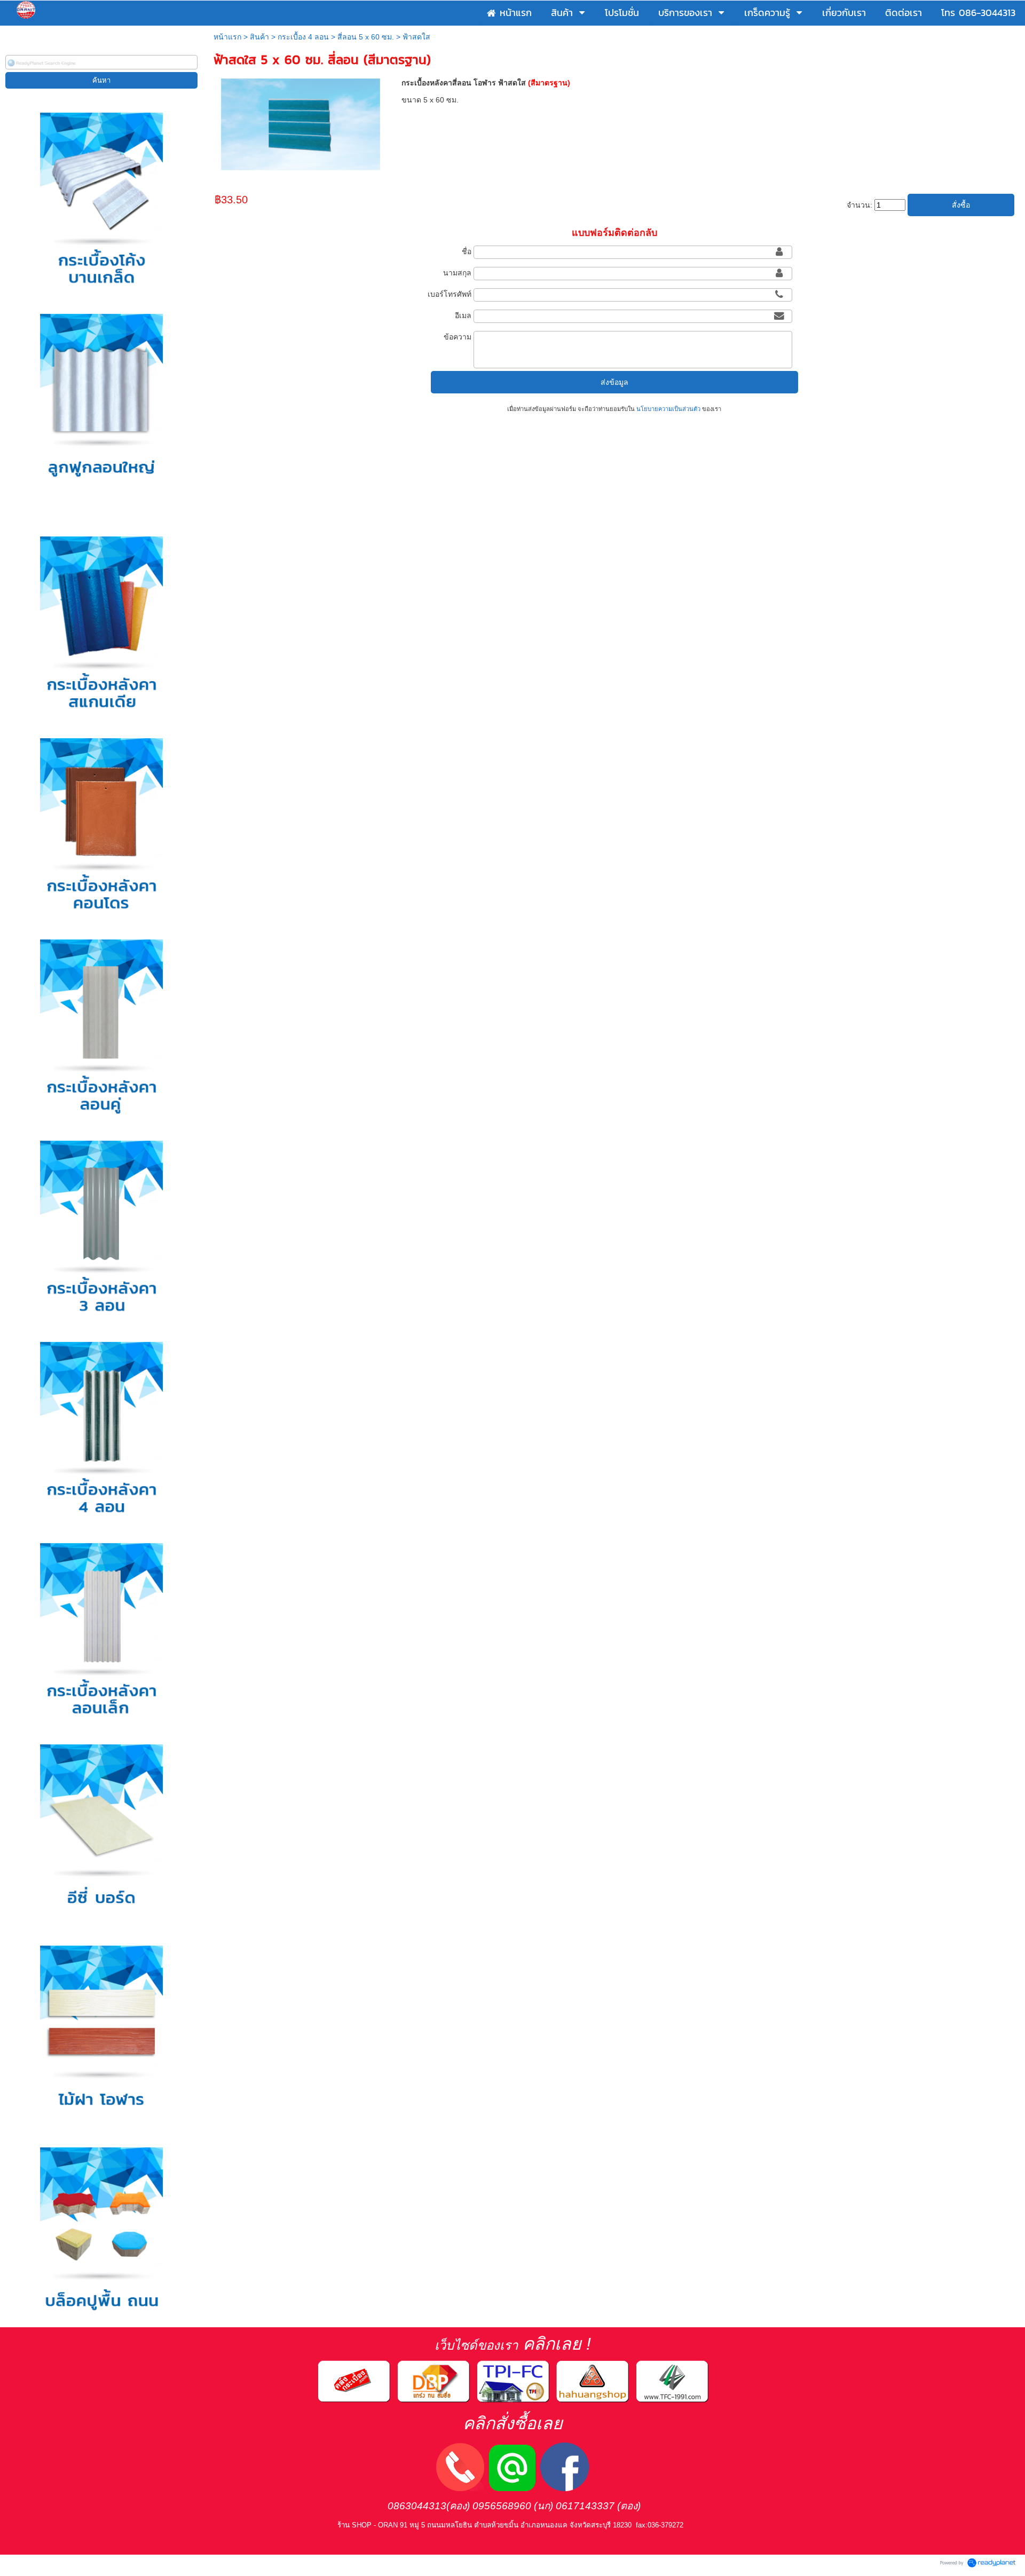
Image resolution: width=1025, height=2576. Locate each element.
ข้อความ (458, 337)
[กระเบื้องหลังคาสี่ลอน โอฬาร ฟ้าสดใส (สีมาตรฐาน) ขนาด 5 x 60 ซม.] (300, 123)
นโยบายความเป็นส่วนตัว (668, 409)
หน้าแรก (227, 37)
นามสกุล (457, 273)
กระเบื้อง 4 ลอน (303, 37)
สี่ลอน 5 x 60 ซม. (366, 37)
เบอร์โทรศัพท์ (450, 294)
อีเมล (463, 315)
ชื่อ (467, 251)
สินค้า (259, 37)
